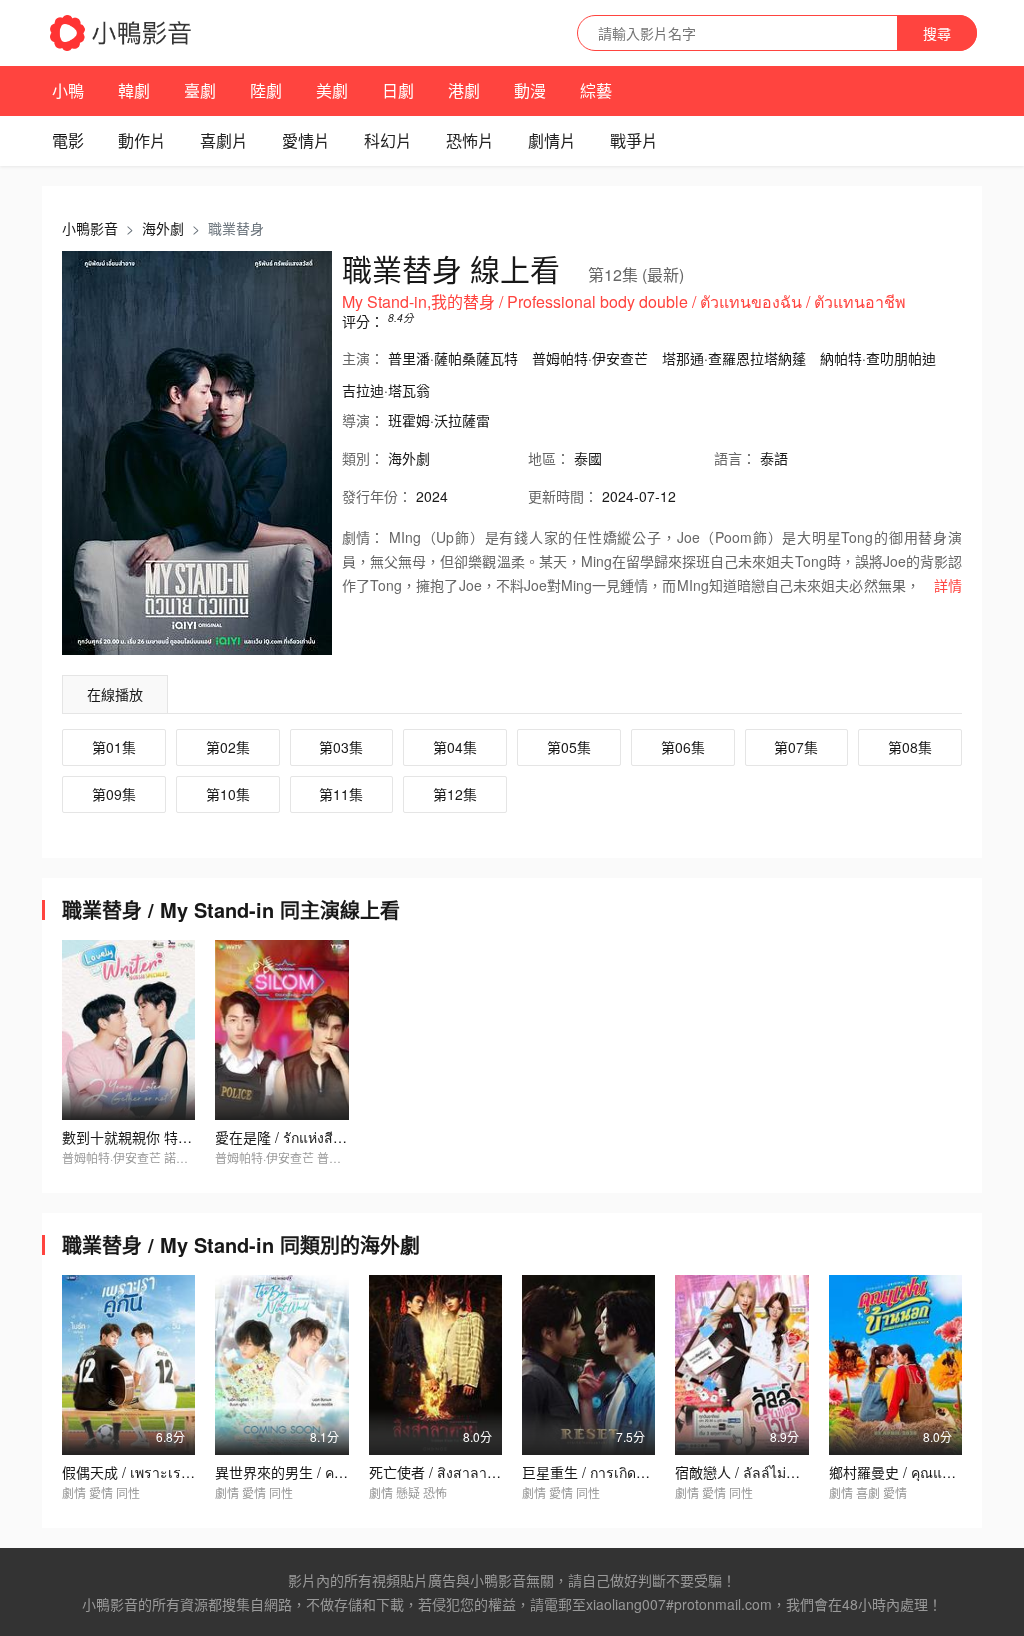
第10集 (228, 794)
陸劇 (266, 90)
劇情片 (552, 140)
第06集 (683, 747)
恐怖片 (470, 140)
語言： (735, 458)
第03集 (341, 747)
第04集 (455, 747)
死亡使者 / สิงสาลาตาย (440, 1472)
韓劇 (134, 90)
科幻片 (388, 140)
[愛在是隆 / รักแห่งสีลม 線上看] (281, 1030)
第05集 (569, 747)
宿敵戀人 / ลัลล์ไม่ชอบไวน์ (756, 1472)
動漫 (530, 90)
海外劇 (163, 228)
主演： (363, 358)
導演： (363, 420)
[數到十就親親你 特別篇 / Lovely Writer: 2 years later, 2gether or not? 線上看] (128, 1030)
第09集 (114, 794)
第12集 (455, 794)
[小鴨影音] (122, 33)
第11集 (341, 794)
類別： (363, 458)
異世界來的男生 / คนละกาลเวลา (315, 1472)
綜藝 (596, 90)
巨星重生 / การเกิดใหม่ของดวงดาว (628, 1472)
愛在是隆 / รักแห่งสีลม (283, 1137)
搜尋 (937, 33)
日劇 (398, 90)
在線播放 (115, 694)
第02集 (228, 747)
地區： (549, 458)
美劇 (332, 90)
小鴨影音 (90, 228)
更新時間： (563, 496)
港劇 (464, 90)
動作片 (142, 140)
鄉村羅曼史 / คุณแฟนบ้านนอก (922, 1472)
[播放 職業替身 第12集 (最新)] (197, 453)
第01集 (114, 747)
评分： (363, 321)
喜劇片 (224, 140)
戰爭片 (634, 140)
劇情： (363, 537)
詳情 (948, 585)
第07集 (796, 747)
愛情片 (306, 140)
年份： (377, 496)
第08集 (910, 747)
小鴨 (68, 90)
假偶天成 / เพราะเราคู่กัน (139, 1472)
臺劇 (200, 90)
